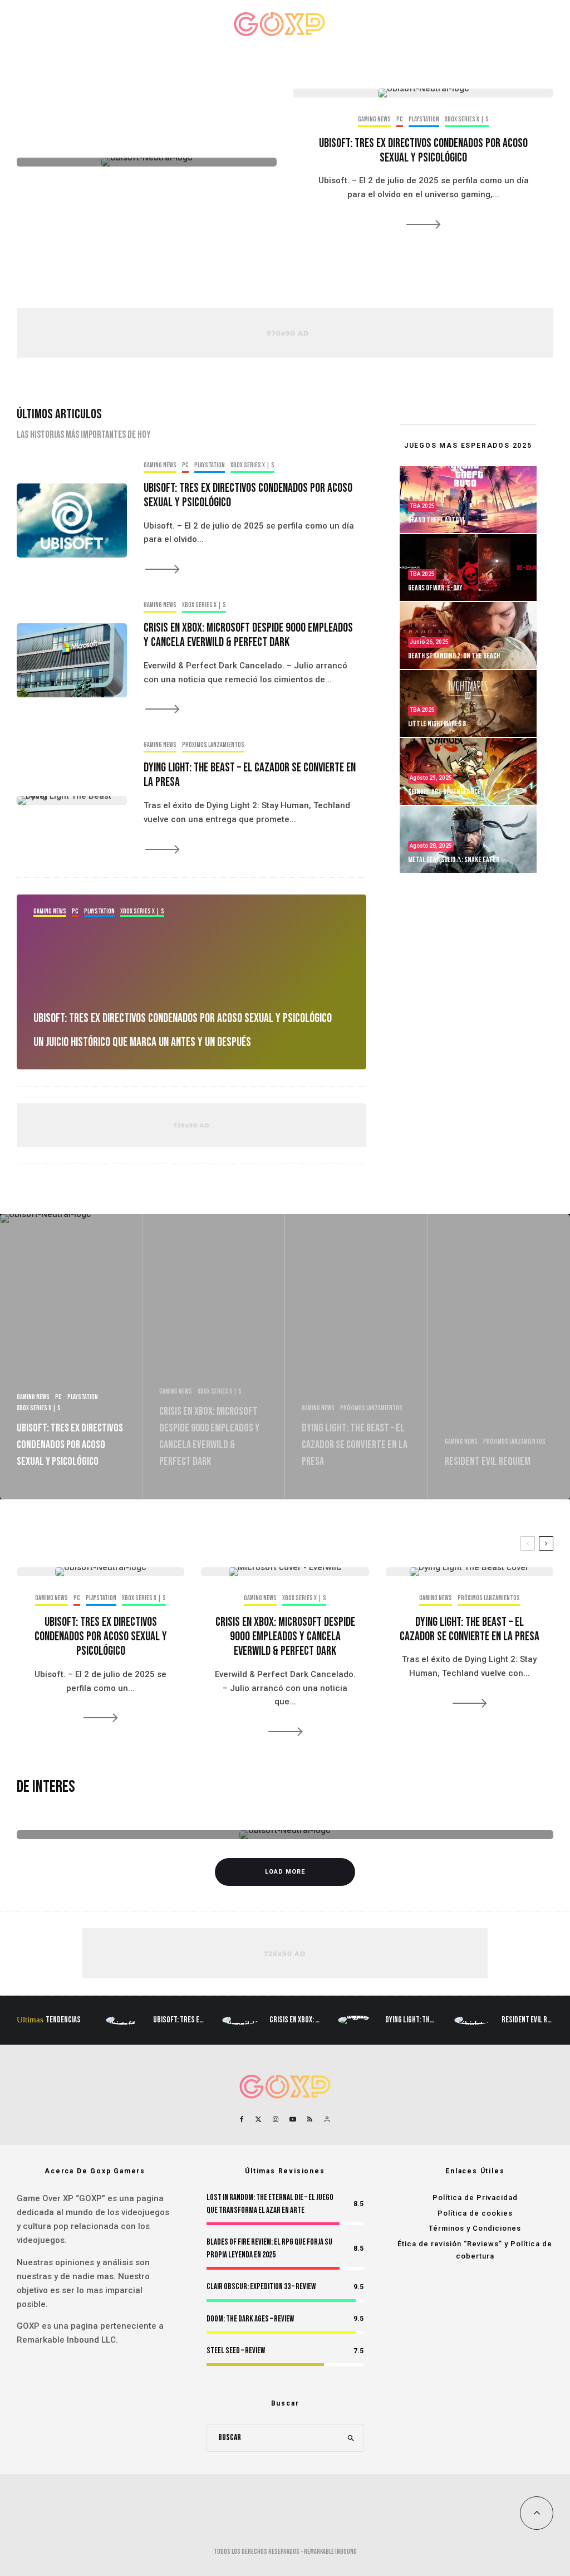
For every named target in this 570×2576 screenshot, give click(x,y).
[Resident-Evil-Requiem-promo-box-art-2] (472, 2020)
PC (191, 24)
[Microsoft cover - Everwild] (72, 660)
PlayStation (34, 24)
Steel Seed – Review (236, 2351)
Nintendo (128, 24)
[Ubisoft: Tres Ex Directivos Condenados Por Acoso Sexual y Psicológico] (191, 982)
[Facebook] (242, 2119)
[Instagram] (276, 2119)
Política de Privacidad (475, 2198)
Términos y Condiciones (475, 2228)
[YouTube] (293, 2119)
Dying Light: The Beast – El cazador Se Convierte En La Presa (250, 775)
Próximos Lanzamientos (452, 24)
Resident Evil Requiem (535, 2020)
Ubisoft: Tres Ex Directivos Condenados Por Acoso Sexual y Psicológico (423, 151)
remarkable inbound (330, 2552)
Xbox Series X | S (82, 24)
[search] (351, 2438)
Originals (397, 24)
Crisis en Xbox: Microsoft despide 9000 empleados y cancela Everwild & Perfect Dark (248, 636)
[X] (258, 2119)
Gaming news (374, 119)
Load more (285, 1872)
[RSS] (310, 2119)
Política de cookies (475, 2213)
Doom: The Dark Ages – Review (250, 2319)
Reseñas (164, 24)
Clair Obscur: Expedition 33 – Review (261, 2287)
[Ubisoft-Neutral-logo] (147, 162)
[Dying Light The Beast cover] (72, 800)
